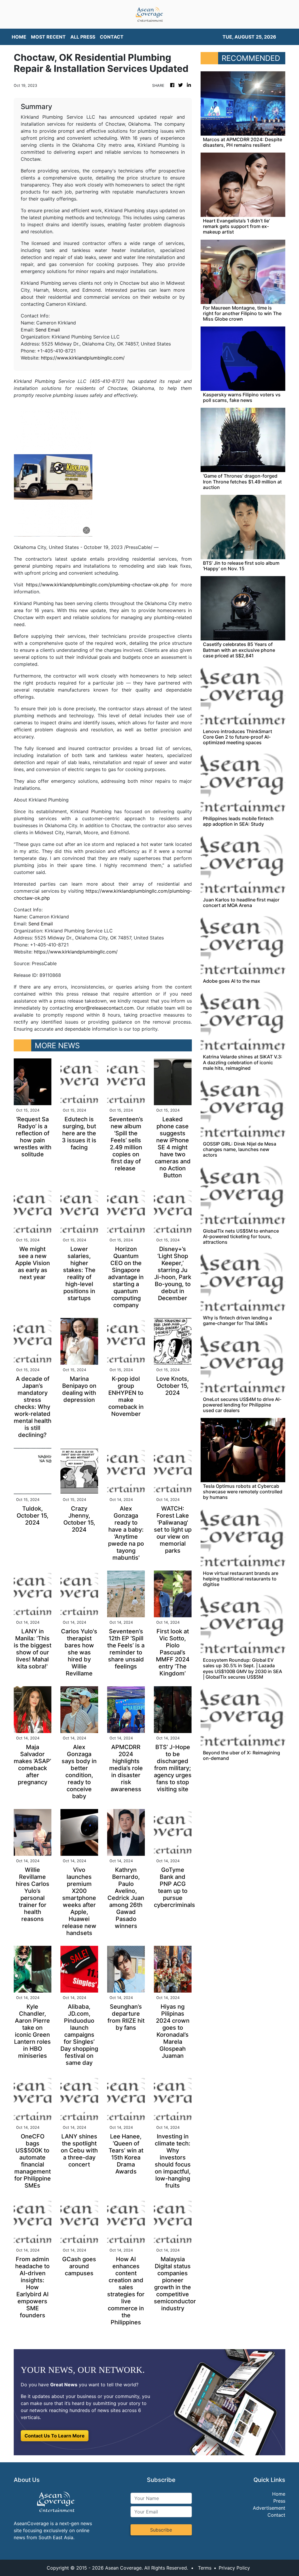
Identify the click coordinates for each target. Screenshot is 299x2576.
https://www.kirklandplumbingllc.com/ (83, 358)
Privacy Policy (234, 2568)
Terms (205, 2568)
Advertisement (269, 2508)
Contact (276, 2515)
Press (279, 2501)
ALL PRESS (83, 37)
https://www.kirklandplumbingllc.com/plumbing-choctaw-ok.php (97, 585)
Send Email (48, 330)
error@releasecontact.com (104, 1008)
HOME (19, 37)
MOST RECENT (48, 37)
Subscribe (161, 2530)
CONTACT (112, 37)
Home (279, 2494)
